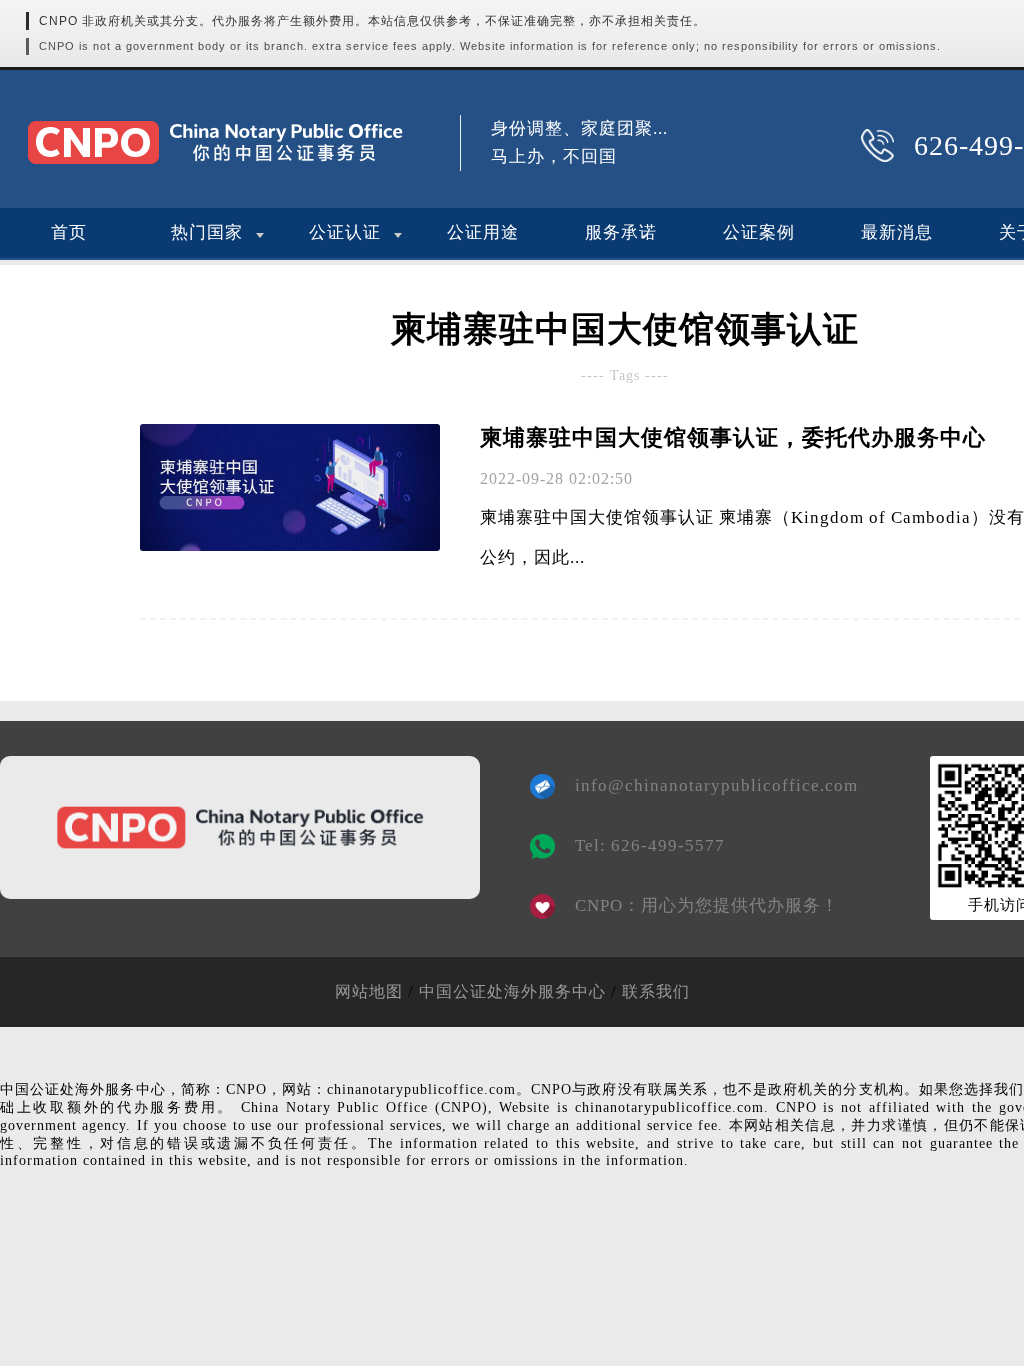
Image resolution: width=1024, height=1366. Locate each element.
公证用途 (483, 232)
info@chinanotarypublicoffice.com (702, 785)
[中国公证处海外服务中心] (215, 142)
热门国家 (207, 232)
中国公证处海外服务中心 (512, 991)
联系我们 (656, 991)
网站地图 (369, 991)
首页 (69, 232)
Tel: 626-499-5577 (650, 845)
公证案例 (759, 232)
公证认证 (345, 232)
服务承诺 (621, 232)
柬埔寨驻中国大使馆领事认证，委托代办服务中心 (733, 437)
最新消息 (897, 232)
